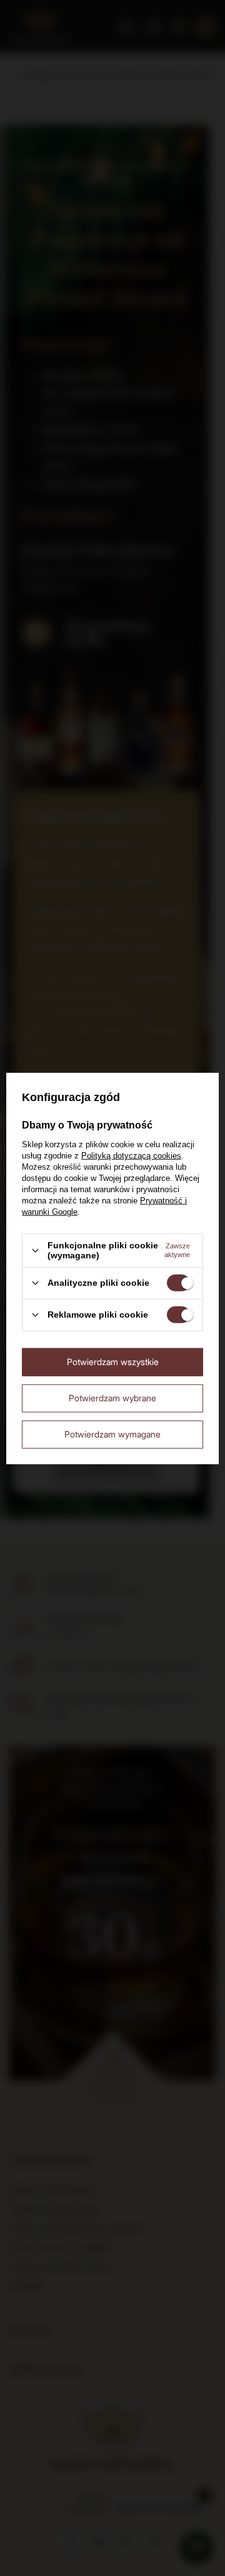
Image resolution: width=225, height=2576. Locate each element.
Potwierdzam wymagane (112, 1434)
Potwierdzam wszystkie (113, 1362)
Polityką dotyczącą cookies (131, 1156)
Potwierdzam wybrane (112, 1398)
